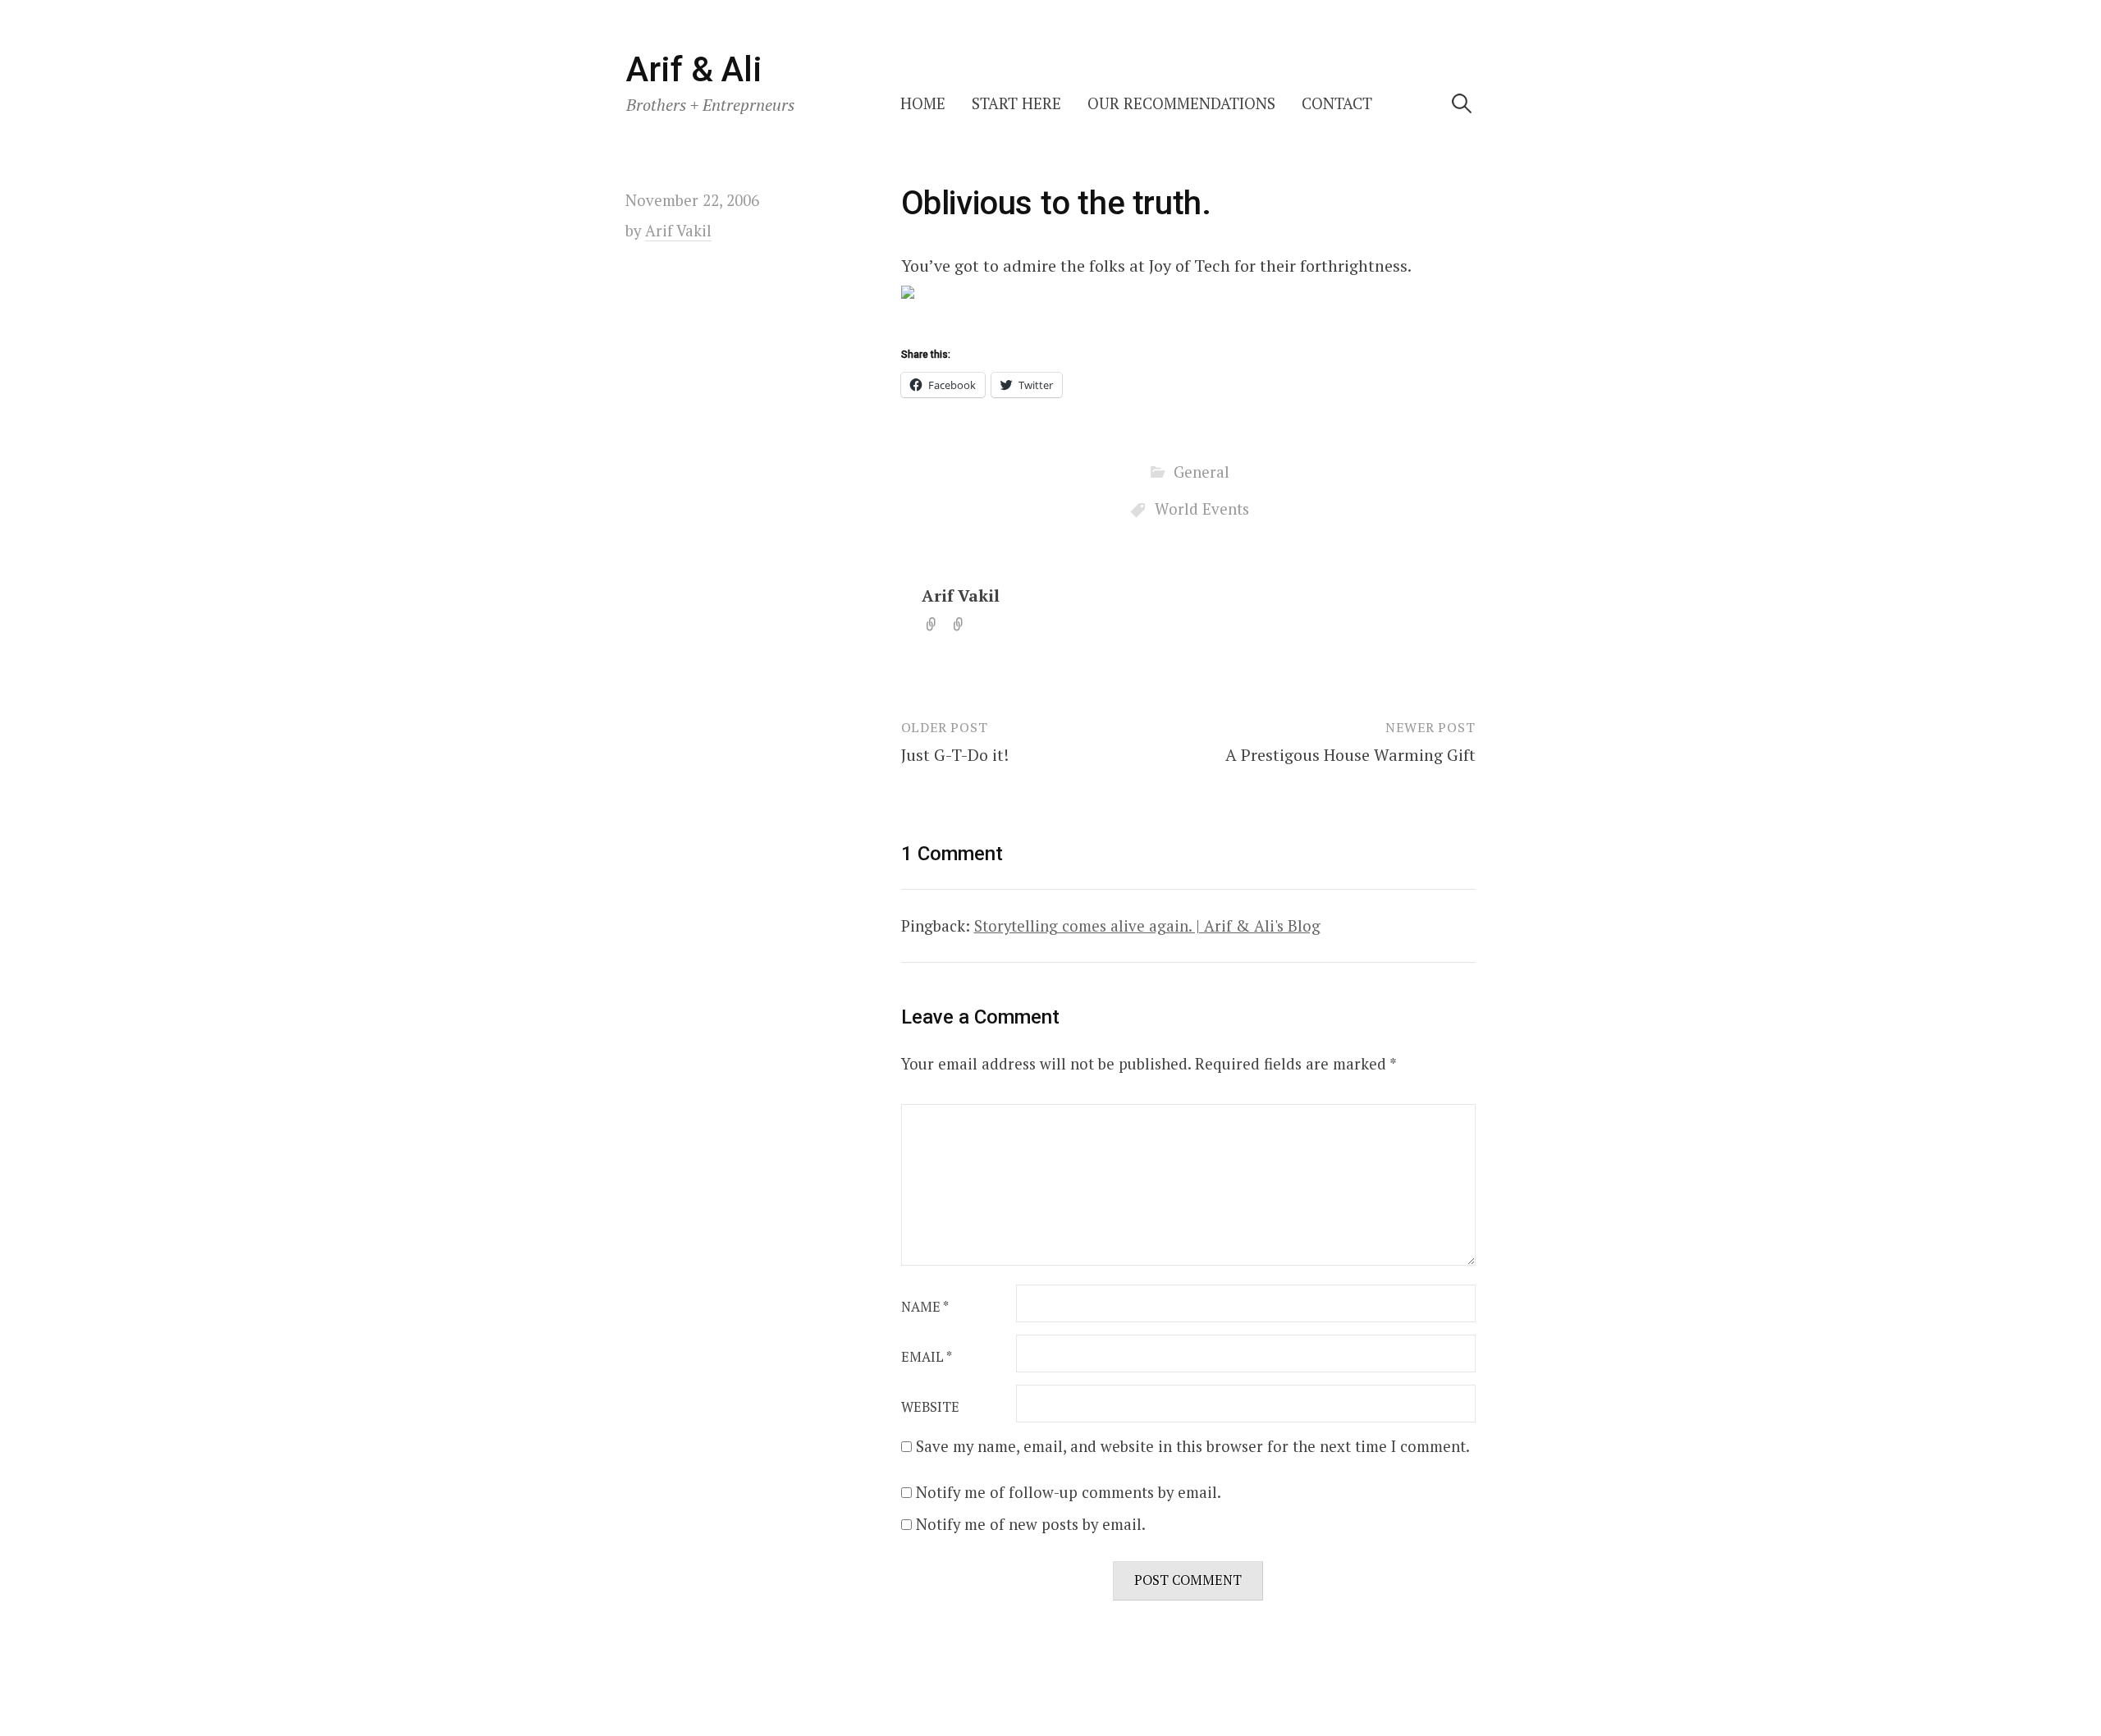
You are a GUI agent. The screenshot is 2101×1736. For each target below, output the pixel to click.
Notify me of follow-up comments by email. (1069, 1492)
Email (927, 1357)
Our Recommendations (1181, 103)
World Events (1202, 509)
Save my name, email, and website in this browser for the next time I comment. (1193, 1446)
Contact (1337, 103)
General (1202, 472)
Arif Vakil (961, 595)
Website (930, 1407)
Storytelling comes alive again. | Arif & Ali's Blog (1147, 926)
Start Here (1016, 103)
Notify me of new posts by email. (1031, 1524)
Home (923, 103)
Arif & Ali (694, 69)
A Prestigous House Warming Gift (1350, 755)
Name (925, 1307)
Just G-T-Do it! (955, 755)
